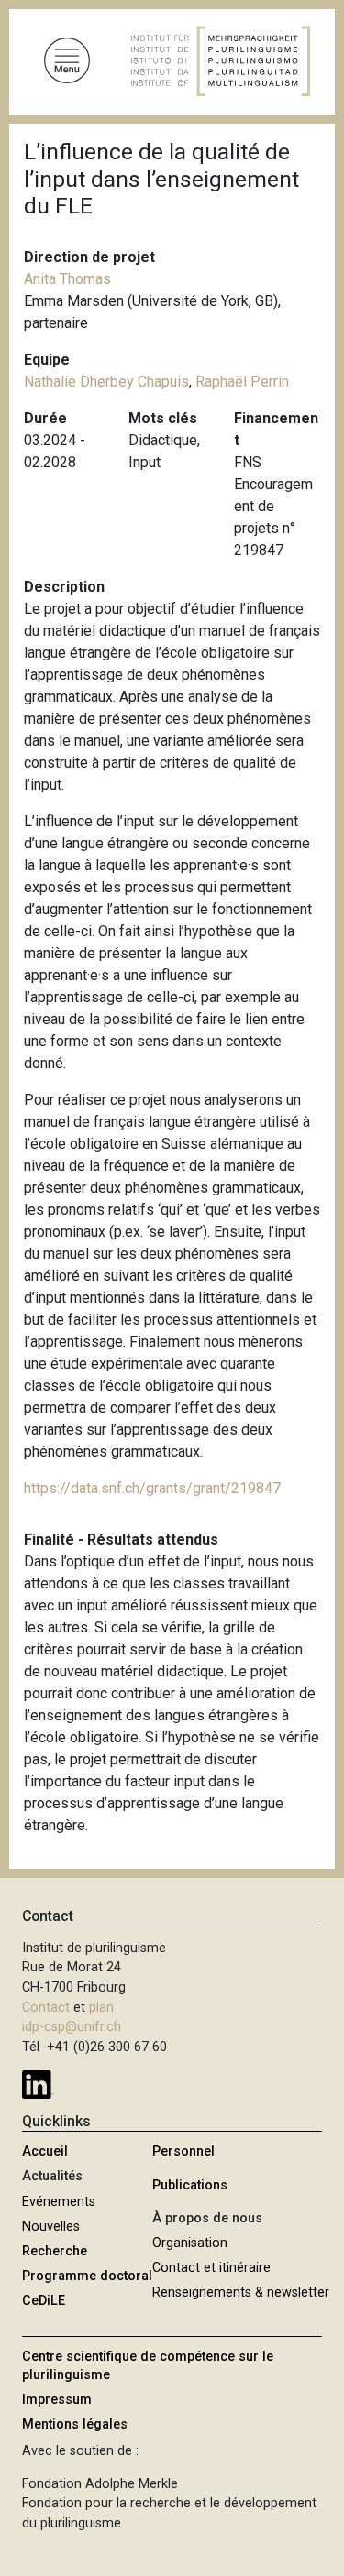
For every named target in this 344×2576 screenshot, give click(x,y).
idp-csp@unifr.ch (72, 2027)
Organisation (190, 2243)
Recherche (55, 2251)
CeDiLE (44, 2301)
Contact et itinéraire (211, 2268)
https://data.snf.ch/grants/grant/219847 (152, 1488)
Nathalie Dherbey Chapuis (106, 382)
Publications (190, 2185)
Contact (46, 2008)
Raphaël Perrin (242, 382)
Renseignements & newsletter (241, 2292)
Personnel (183, 2151)
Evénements (59, 2202)
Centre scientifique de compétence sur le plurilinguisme (148, 2366)
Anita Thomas (67, 279)
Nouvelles (51, 2227)
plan (101, 2008)
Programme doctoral (87, 2276)
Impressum (57, 2400)
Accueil (45, 2151)
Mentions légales (75, 2424)
